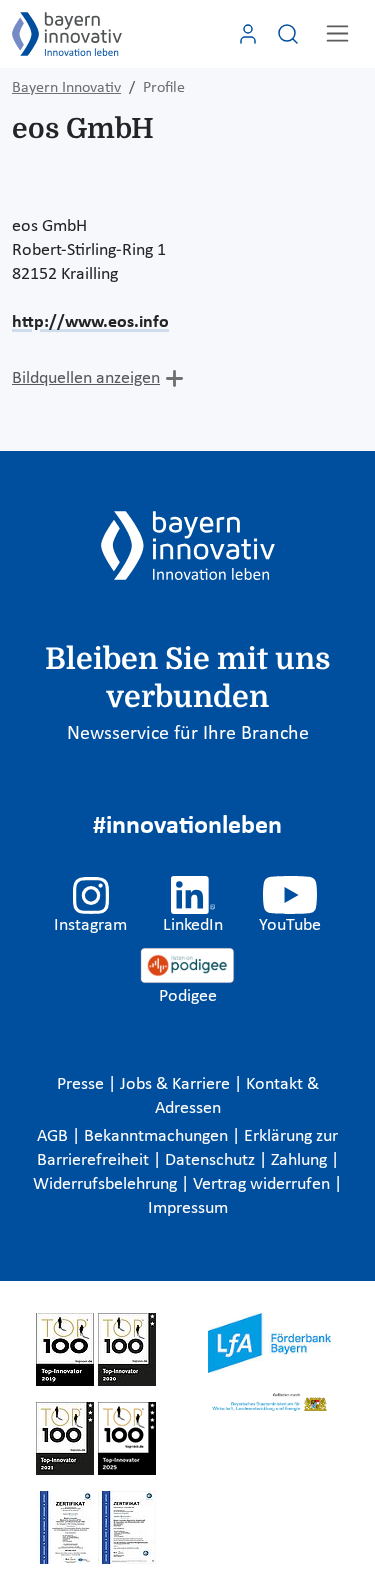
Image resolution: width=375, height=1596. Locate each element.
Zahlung (301, 1160)
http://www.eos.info (90, 322)
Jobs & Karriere (177, 1084)
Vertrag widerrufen (263, 1184)
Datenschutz (212, 1160)
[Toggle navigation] (337, 33)
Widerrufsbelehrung (107, 1184)
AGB (54, 1136)
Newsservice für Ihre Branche (188, 734)
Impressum (188, 1208)
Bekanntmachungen (158, 1136)
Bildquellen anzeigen (86, 378)
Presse (82, 1084)
